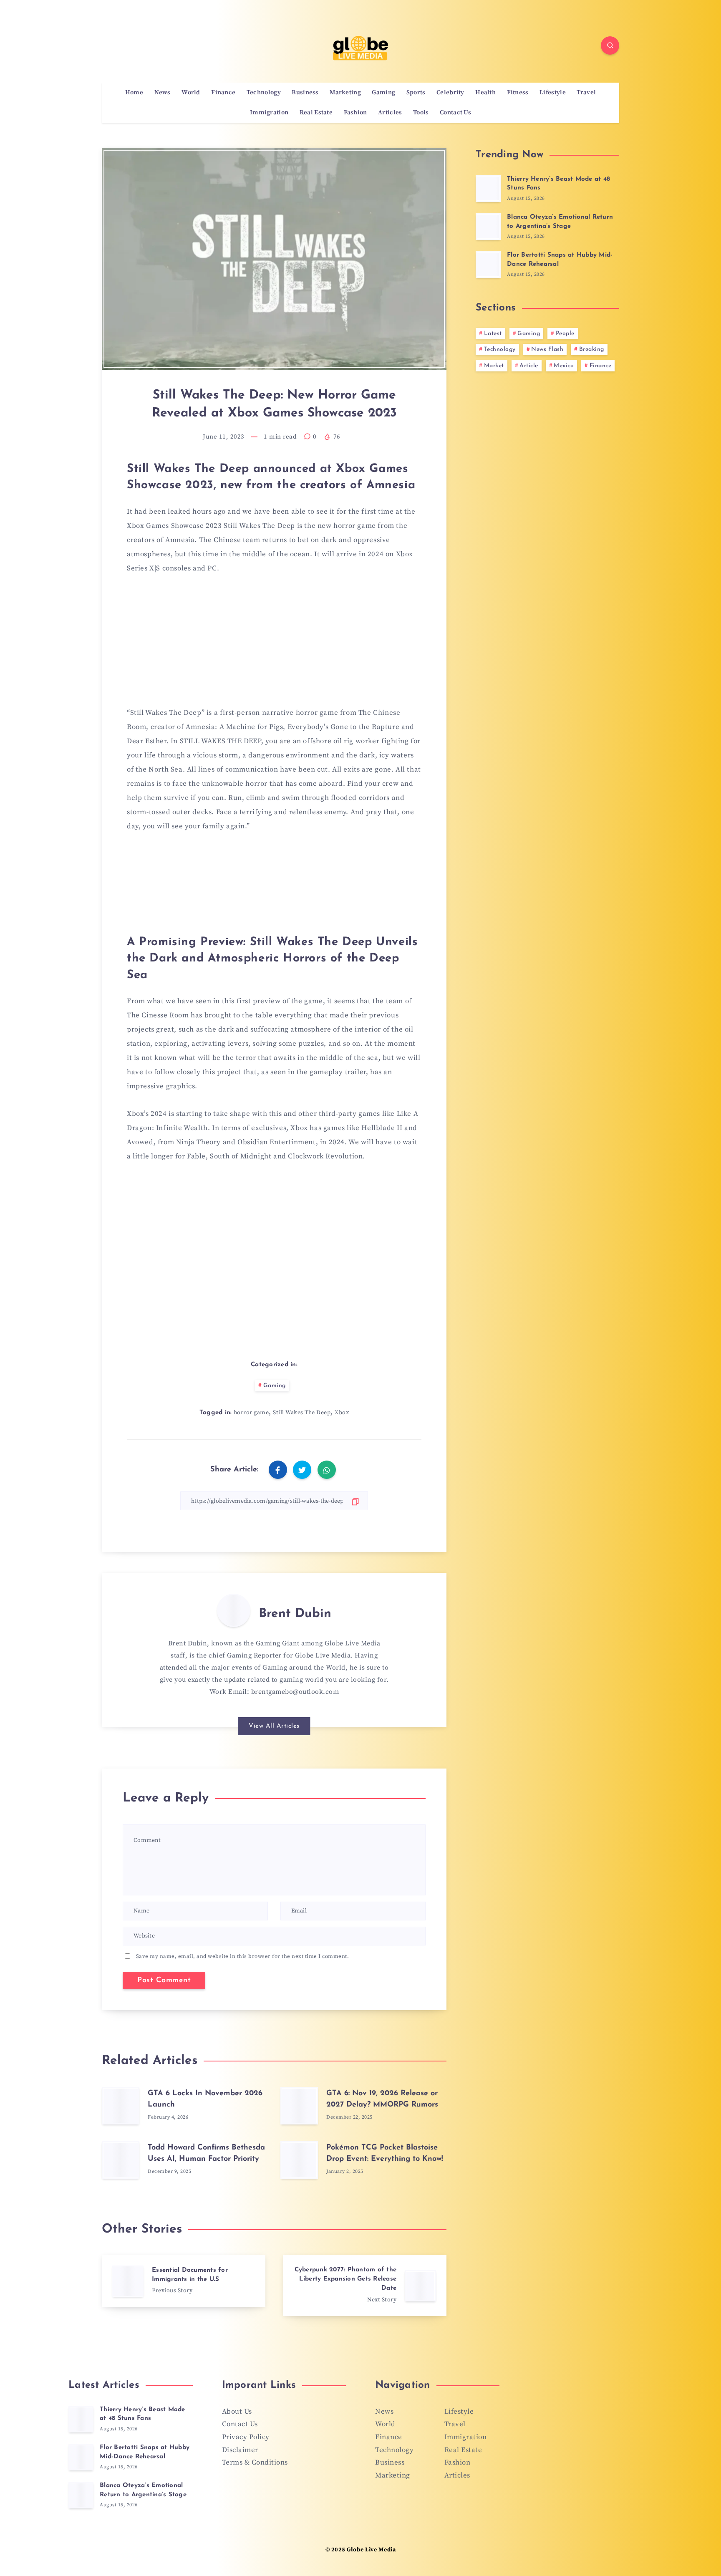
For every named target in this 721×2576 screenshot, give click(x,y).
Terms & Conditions (255, 2462)
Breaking (592, 349)
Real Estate (316, 113)
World (191, 93)
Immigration (269, 113)
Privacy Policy (246, 2437)
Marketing (345, 93)
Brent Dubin (295, 1614)
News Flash (547, 349)
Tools (421, 113)
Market (494, 366)
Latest (493, 334)
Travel (586, 93)
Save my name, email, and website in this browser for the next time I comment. (243, 1956)
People (565, 334)
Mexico (564, 366)
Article (529, 366)
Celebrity (450, 93)
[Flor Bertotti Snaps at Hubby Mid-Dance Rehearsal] (488, 265)
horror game (251, 1413)
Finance (223, 93)
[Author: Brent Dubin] (234, 1610)
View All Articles (274, 1726)
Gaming (383, 93)
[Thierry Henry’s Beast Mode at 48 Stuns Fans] (488, 189)
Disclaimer (240, 2450)
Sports (416, 93)
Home (134, 93)
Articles (390, 113)
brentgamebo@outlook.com (295, 1692)
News (163, 93)
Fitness (518, 93)
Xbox (342, 1413)
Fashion (355, 113)
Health (485, 93)
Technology (264, 93)
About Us (237, 2412)
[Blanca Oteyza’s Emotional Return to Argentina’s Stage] (488, 227)
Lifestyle (553, 93)
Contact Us (455, 113)
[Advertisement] (274, 646)
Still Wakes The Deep (302, 1413)
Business (305, 93)
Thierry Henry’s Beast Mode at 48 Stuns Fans (142, 2414)
